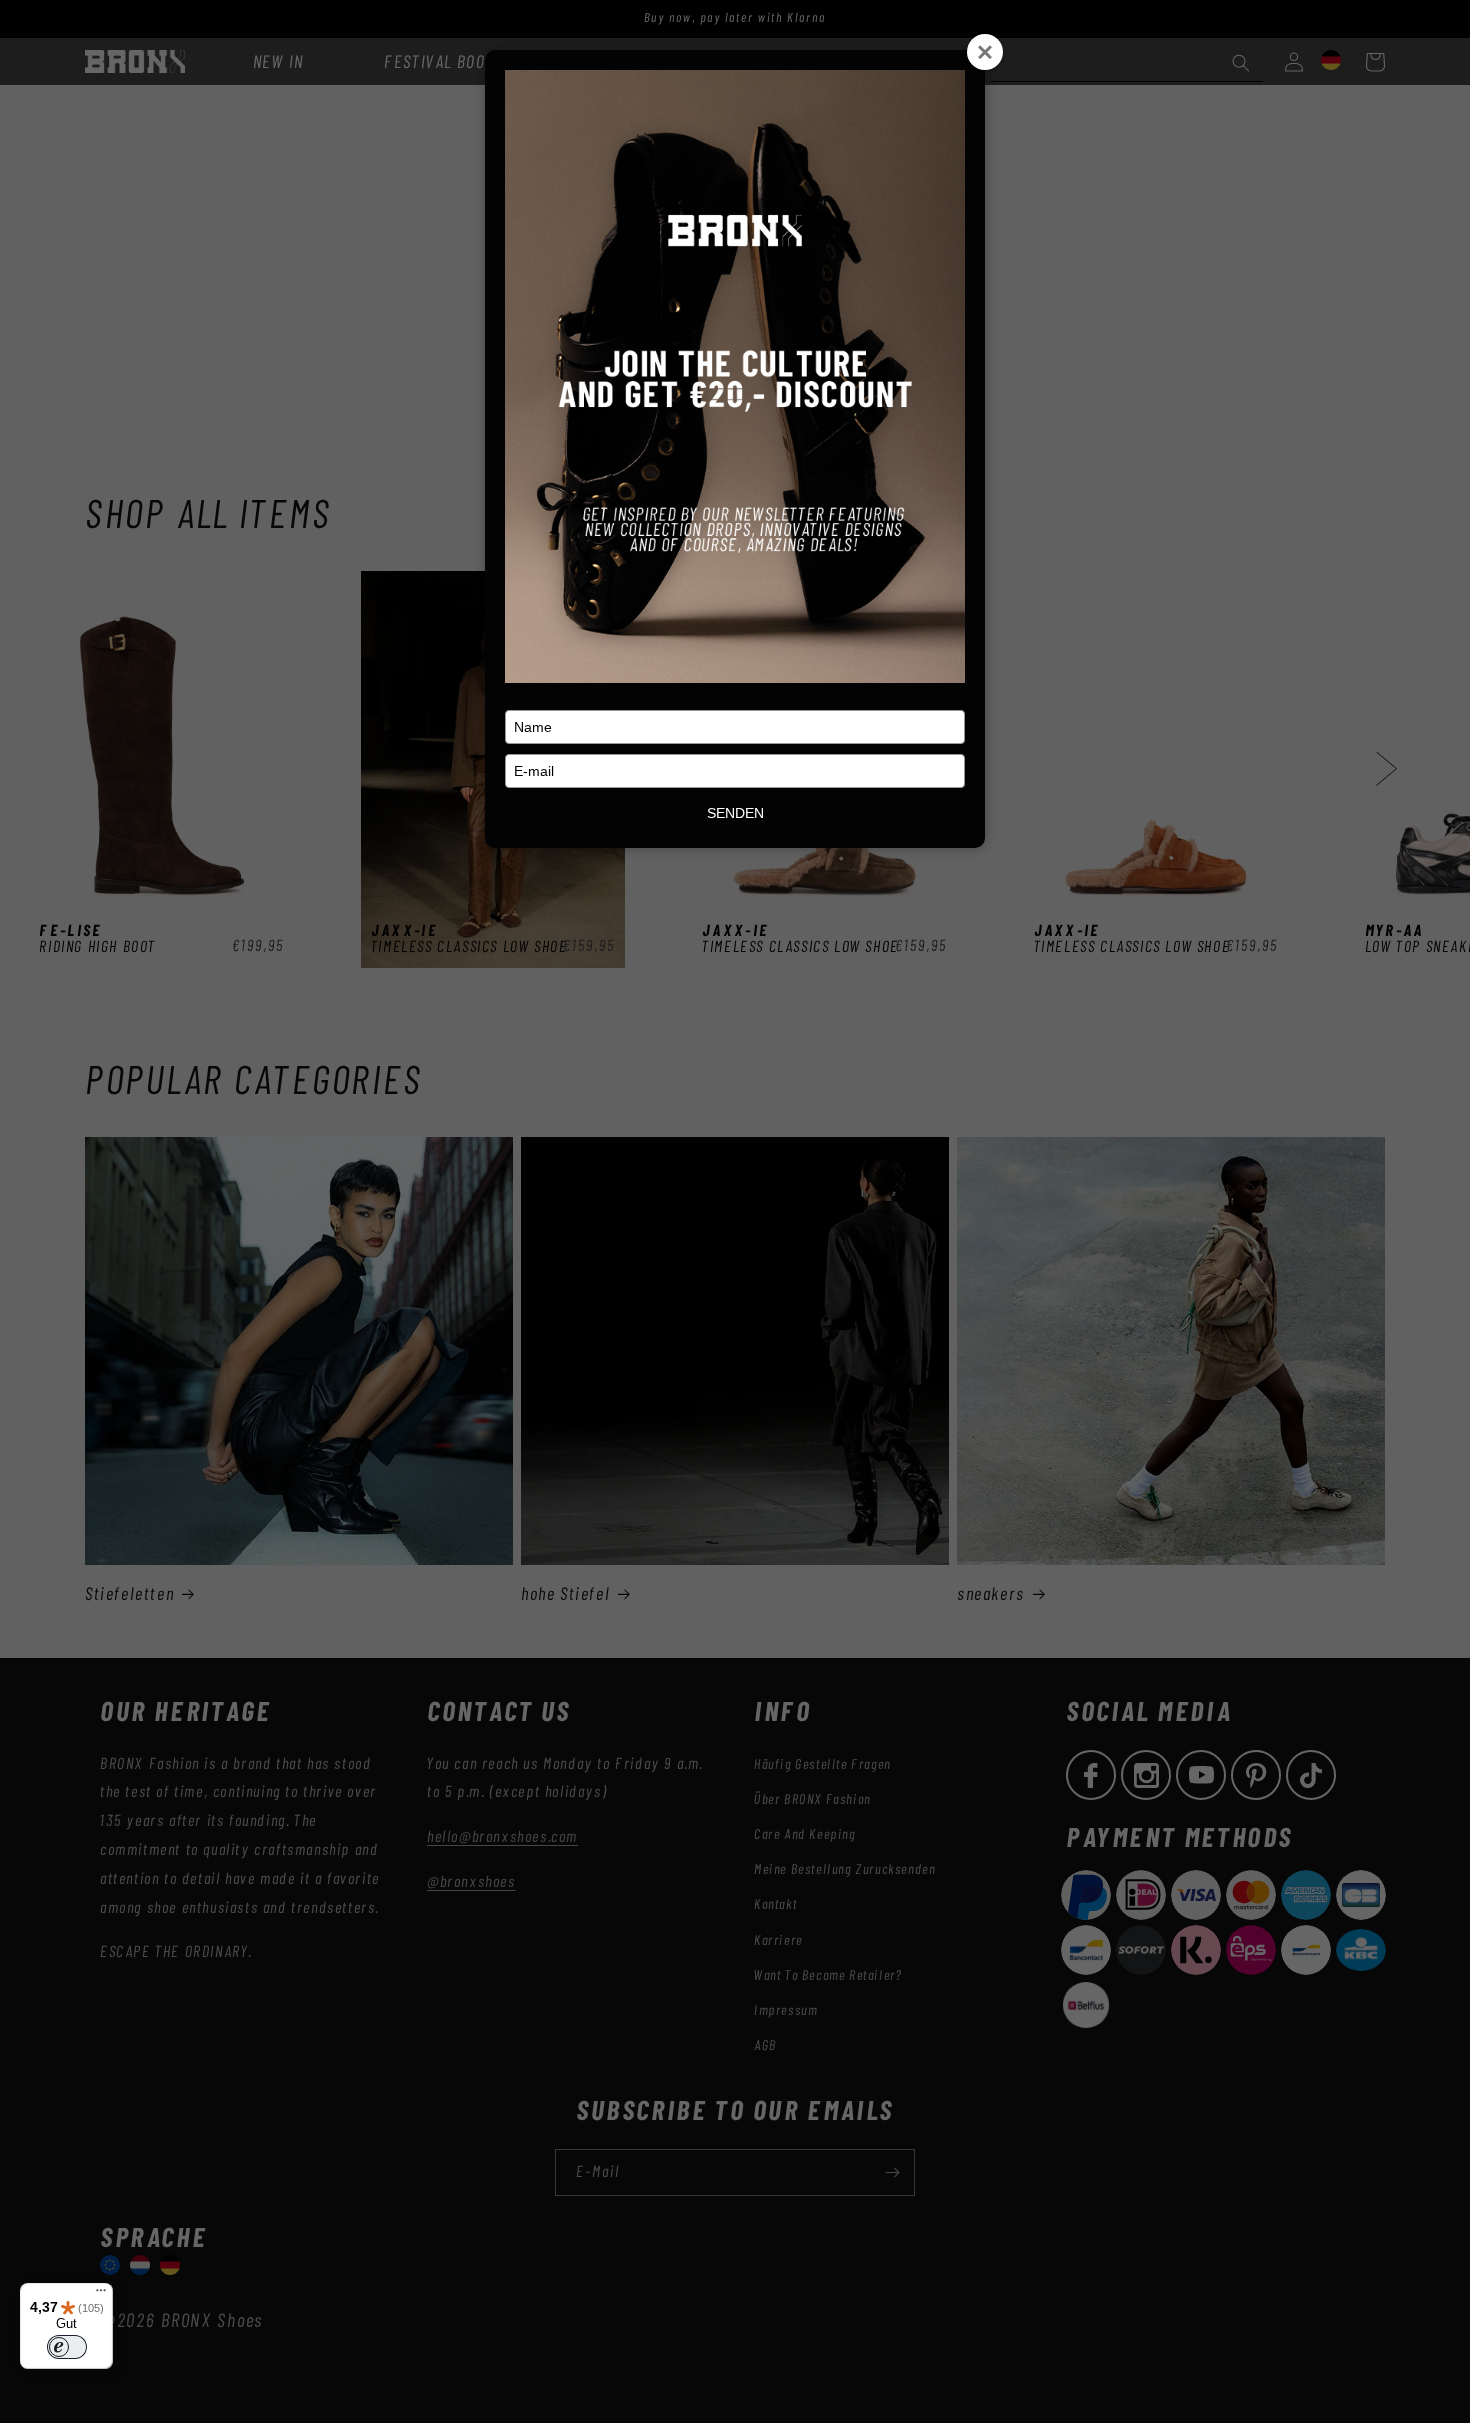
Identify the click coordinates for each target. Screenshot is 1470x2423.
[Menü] (101, 2295)
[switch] (67, 2347)
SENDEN (735, 813)
